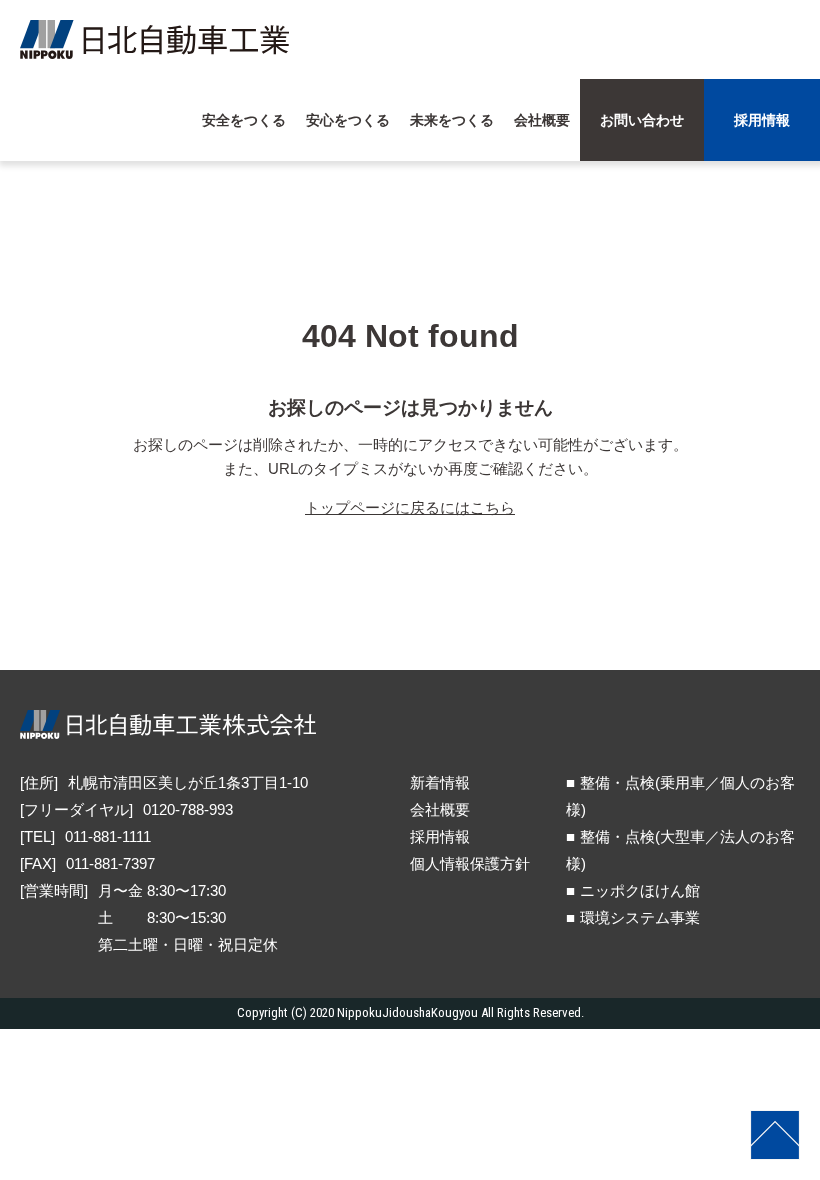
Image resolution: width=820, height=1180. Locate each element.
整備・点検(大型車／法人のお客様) (680, 850)
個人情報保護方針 (470, 863)
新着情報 (440, 782)
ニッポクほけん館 (640, 890)
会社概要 (440, 809)
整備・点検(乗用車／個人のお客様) (680, 796)
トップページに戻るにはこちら (410, 507)
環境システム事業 (640, 917)
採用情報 (440, 836)
